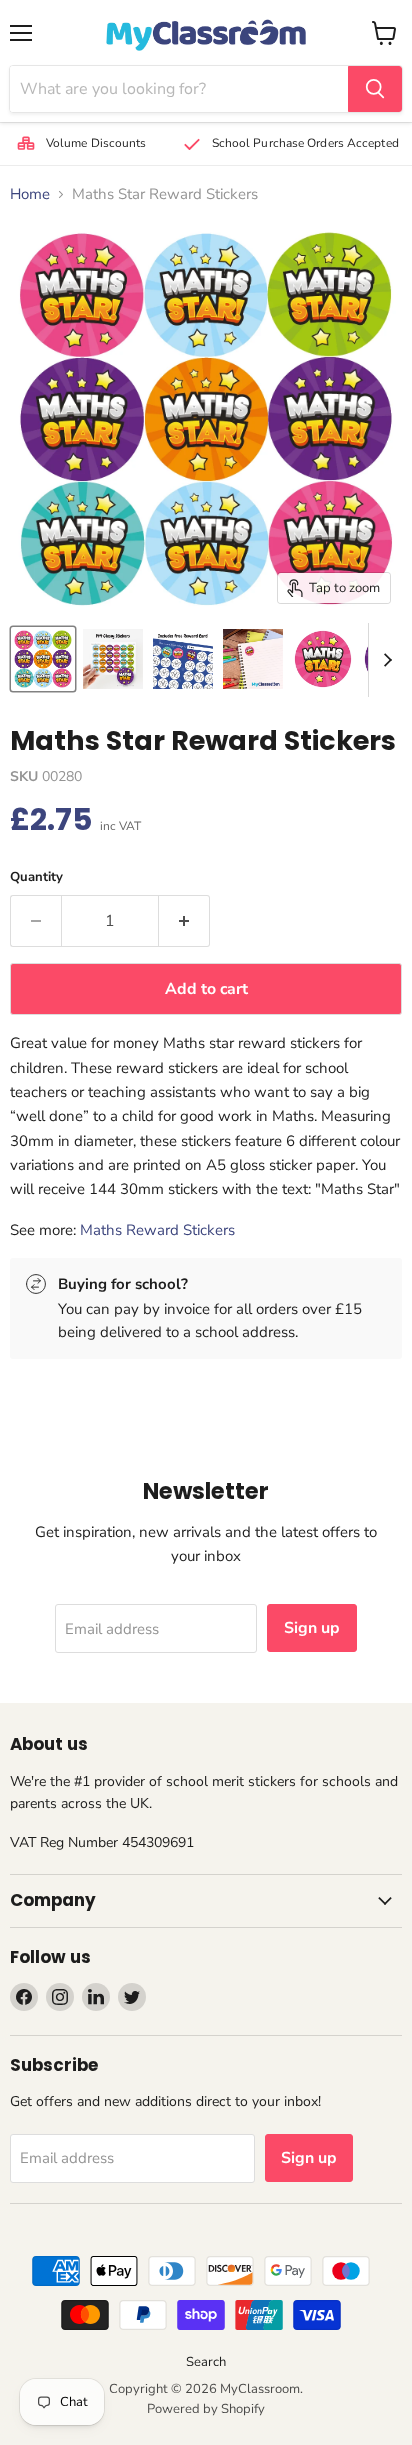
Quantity (36, 877)
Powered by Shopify (206, 2409)
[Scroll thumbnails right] (384, 660)
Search (206, 2362)
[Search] (375, 89)
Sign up (312, 1628)
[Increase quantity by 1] (184, 921)
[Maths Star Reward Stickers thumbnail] (43, 659)
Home (30, 194)
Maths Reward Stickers (157, 1230)
